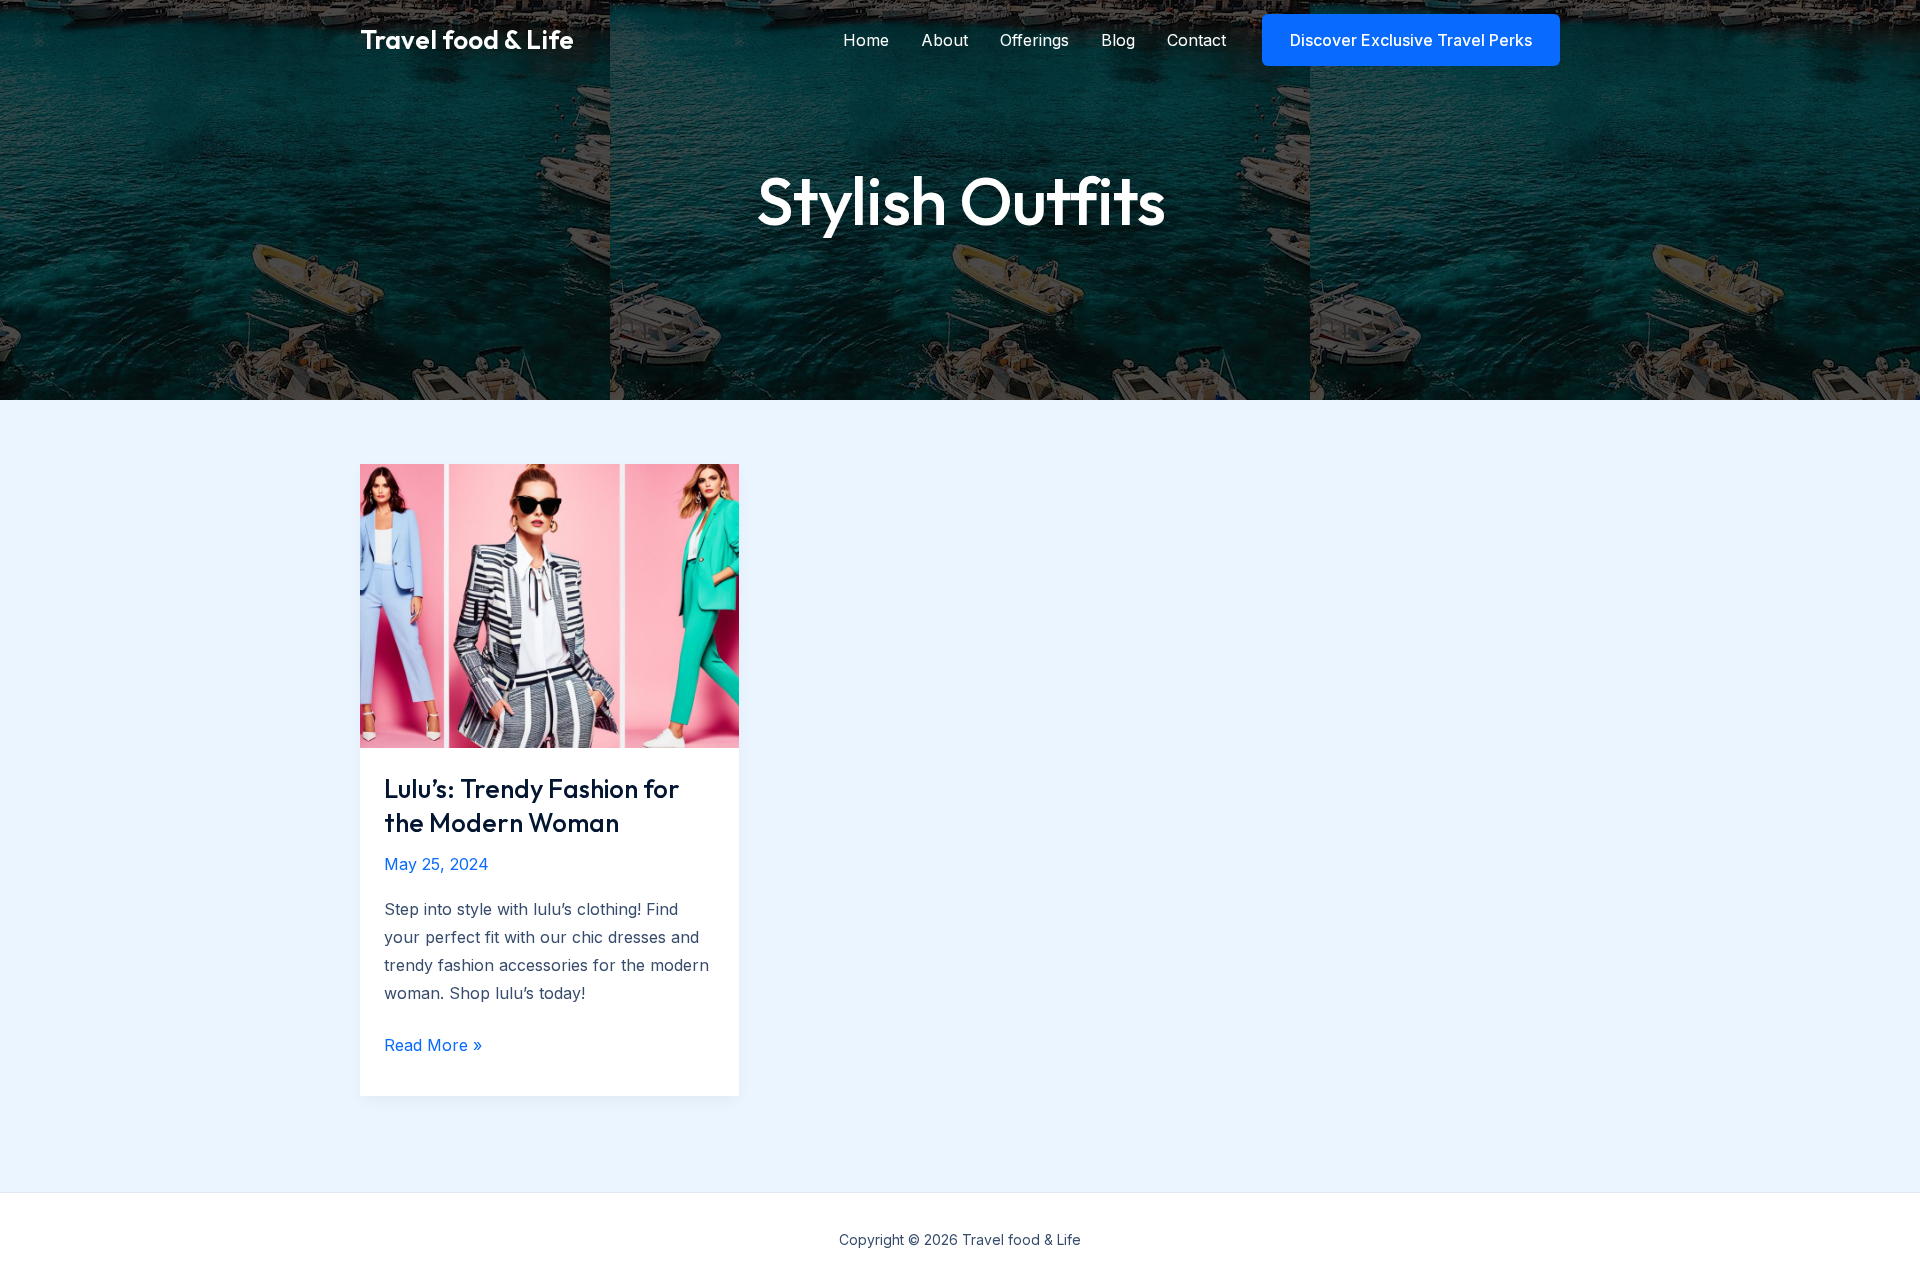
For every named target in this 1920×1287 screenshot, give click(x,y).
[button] (1411, 40)
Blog (1118, 40)
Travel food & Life (467, 39)
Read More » (433, 1046)
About (944, 40)
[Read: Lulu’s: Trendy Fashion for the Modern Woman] (549, 604)
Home (866, 40)
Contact (1196, 40)
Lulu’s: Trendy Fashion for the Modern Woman (532, 805)
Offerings (1034, 40)
